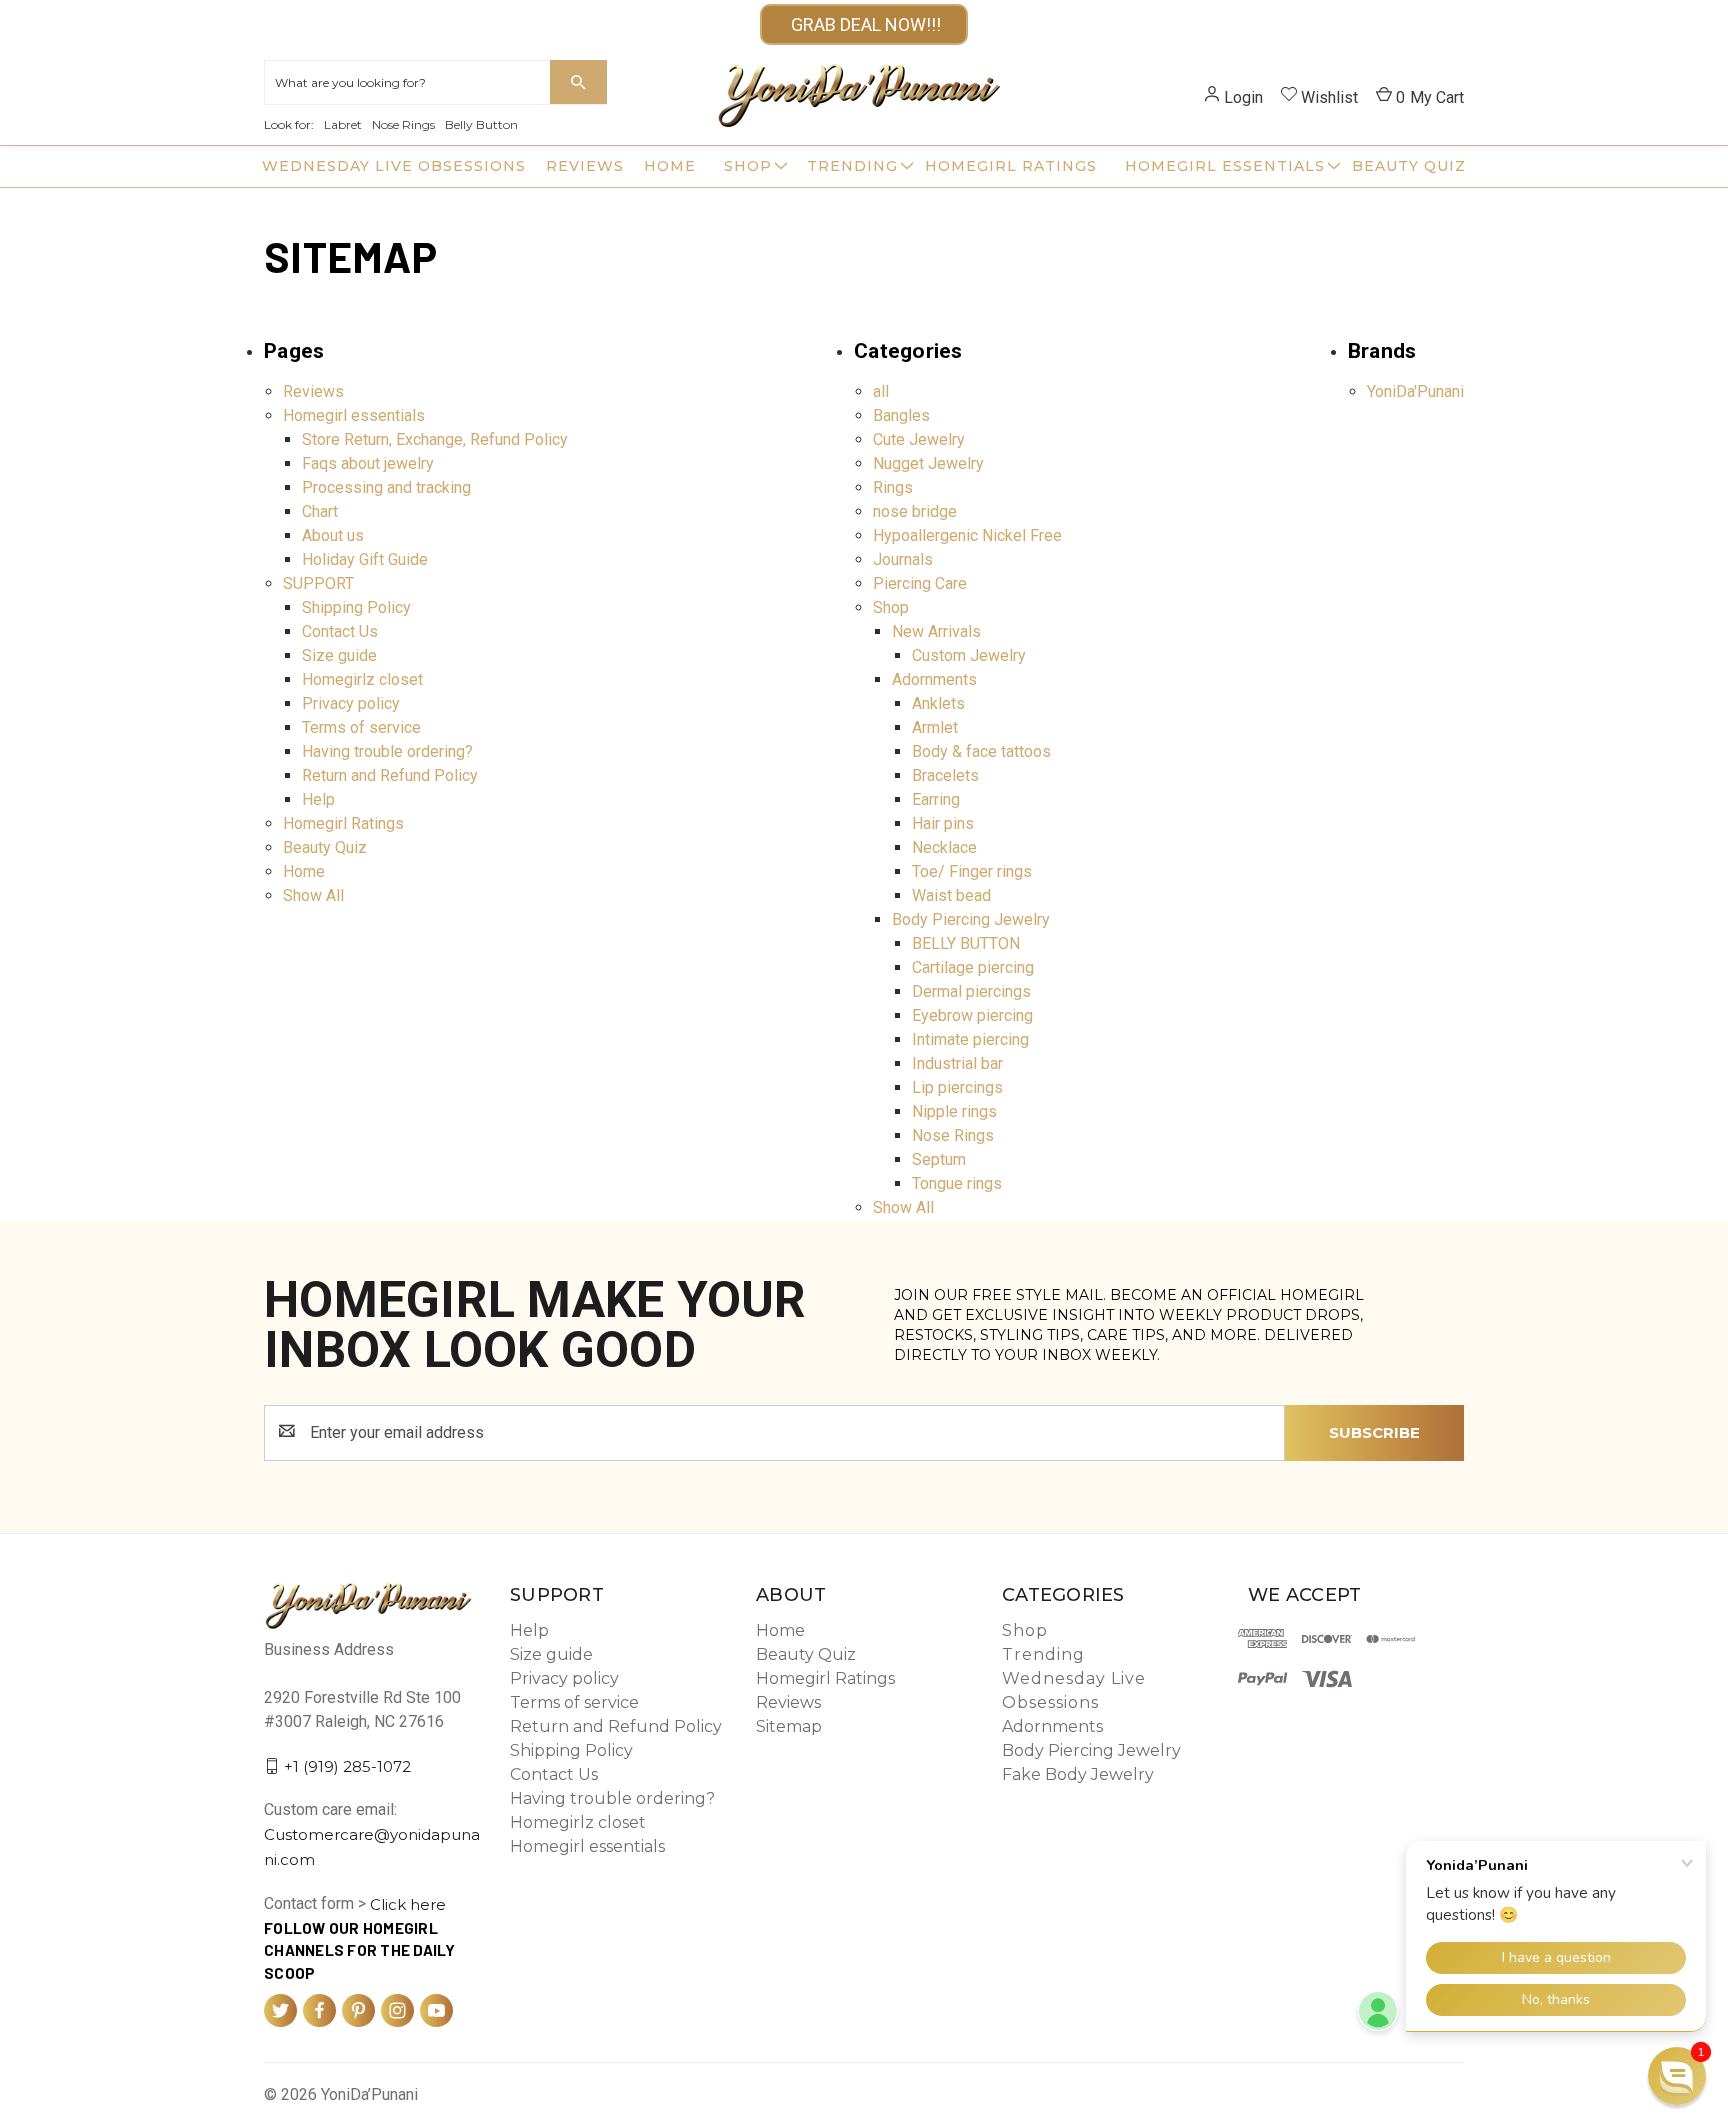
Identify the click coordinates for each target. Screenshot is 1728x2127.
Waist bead (951, 895)
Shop (748, 166)
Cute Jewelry (919, 439)
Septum (939, 1159)
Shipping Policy (356, 607)
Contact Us (340, 631)
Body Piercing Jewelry (971, 919)
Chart (320, 511)
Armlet (935, 727)
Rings (893, 487)
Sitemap (789, 1726)
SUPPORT (318, 583)
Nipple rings (954, 1111)
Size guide (339, 655)
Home (670, 166)
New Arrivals (936, 631)
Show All (313, 895)
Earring (936, 799)
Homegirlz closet (362, 679)
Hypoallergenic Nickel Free (967, 535)
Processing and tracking (386, 487)
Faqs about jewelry (368, 463)
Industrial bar (957, 1063)
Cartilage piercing (973, 967)
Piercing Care (920, 583)
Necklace (944, 847)
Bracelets (945, 775)
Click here (408, 1904)
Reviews (585, 166)
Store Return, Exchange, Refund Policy (435, 439)
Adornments (934, 679)
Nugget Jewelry (928, 463)
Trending (852, 166)
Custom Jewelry (969, 655)
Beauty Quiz (1409, 166)
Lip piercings (957, 1087)
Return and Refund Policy (390, 775)
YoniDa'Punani (1415, 391)
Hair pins (943, 823)
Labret (343, 124)
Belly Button (481, 124)
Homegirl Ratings (1011, 166)
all (881, 391)
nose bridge (915, 511)
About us (333, 535)
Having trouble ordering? (387, 751)
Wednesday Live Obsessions (394, 166)
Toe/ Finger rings (972, 871)
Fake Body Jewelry (1078, 1774)
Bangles (901, 415)
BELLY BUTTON (966, 943)
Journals (903, 559)
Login (1243, 97)
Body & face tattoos (981, 751)
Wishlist (1329, 97)
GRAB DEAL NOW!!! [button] (864, 24)
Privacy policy (351, 703)
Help (318, 799)
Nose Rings (403, 124)
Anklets (938, 703)
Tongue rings (957, 1183)
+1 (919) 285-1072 (347, 1765)
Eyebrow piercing (972, 1015)
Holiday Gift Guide (365, 559)
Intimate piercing (970, 1039)
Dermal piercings (971, 991)
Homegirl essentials (1225, 166)
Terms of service (361, 727)
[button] (1677, 2076)
